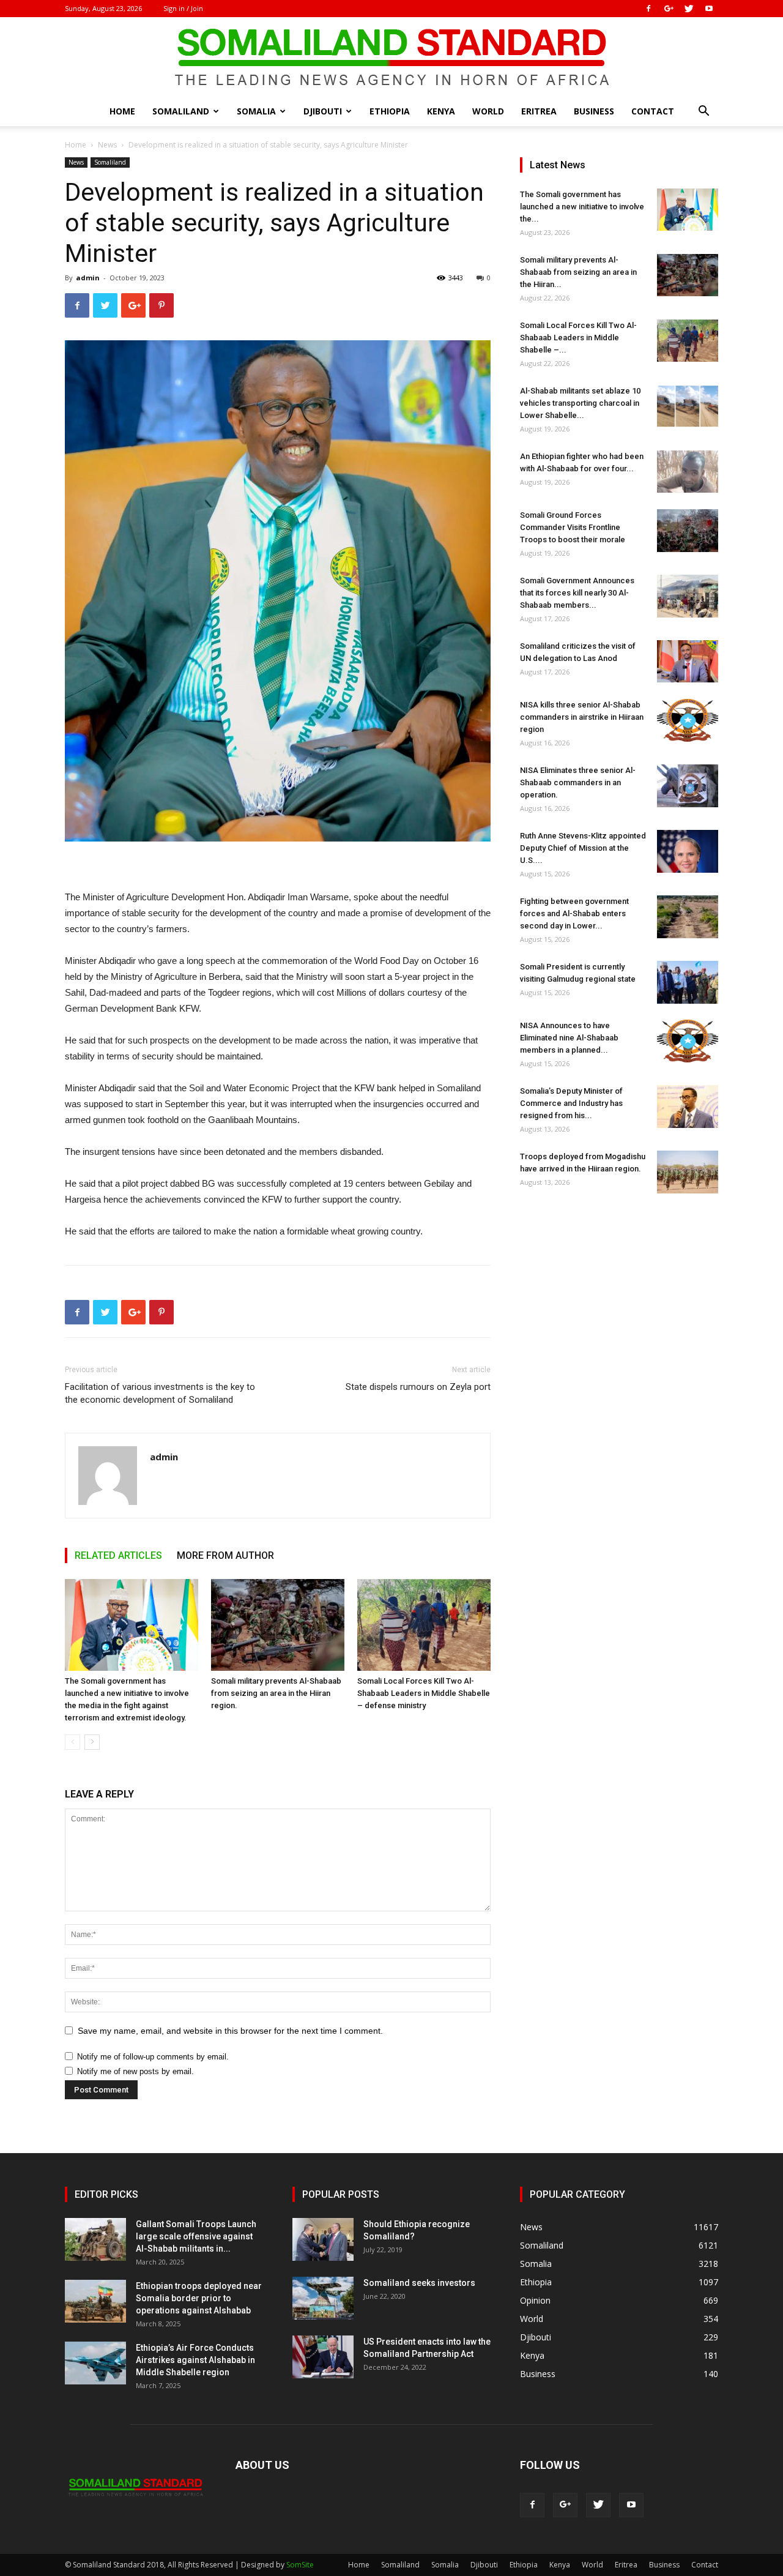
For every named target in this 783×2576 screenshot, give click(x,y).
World (488, 111)
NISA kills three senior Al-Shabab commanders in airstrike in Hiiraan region (582, 717)
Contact (653, 111)
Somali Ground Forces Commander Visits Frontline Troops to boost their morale (573, 527)
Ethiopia (390, 111)
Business (594, 111)
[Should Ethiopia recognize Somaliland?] (323, 2239)
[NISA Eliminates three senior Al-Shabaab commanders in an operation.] (688, 786)
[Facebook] (648, 9)
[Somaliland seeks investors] (323, 2298)
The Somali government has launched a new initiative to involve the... (582, 207)
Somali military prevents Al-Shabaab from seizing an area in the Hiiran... (578, 272)
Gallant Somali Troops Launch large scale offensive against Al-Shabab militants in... (196, 2236)
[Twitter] (689, 9)
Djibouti (323, 111)
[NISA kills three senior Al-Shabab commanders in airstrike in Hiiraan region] (688, 720)
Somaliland (181, 111)
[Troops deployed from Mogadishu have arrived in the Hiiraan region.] (688, 1172)
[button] (703, 112)
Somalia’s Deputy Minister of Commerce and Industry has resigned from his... (571, 1103)
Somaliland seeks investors (419, 2283)
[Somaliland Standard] (391, 58)
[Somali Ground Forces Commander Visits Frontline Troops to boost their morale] (688, 531)
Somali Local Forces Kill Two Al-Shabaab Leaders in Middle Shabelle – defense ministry (424, 1693)
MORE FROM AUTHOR (225, 1555)
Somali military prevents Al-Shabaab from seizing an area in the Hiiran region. (276, 1693)
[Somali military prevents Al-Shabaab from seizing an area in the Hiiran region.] (278, 1625)
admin (88, 278)
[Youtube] (709, 9)
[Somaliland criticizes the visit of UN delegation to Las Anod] (688, 661)
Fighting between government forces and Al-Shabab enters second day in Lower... (574, 913)
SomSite (300, 2565)
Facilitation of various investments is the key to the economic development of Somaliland (160, 1393)
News (107, 145)
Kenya (441, 111)
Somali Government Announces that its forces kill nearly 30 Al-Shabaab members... (577, 593)
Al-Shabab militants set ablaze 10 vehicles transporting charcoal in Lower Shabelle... (580, 403)
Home (122, 111)
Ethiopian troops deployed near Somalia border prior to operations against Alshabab (199, 2298)
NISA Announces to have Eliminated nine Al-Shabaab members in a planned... (569, 1038)
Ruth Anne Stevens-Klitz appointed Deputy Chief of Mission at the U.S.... (583, 848)
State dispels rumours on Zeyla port (418, 1387)
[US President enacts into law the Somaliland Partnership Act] (323, 2357)
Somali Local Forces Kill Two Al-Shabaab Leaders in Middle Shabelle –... (578, 338)
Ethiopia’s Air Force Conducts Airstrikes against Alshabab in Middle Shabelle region (195, 2360)
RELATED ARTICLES (118, 1555)
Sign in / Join (183, 8)
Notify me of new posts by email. (135, 2071)
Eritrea (539, 111)
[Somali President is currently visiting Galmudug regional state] (688, 982)
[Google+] (669, 9)
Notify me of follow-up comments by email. (153, 2057)
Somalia (256, 111)
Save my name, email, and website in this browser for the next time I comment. (230, 2031)
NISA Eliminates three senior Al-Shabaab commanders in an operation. (578, 782)
